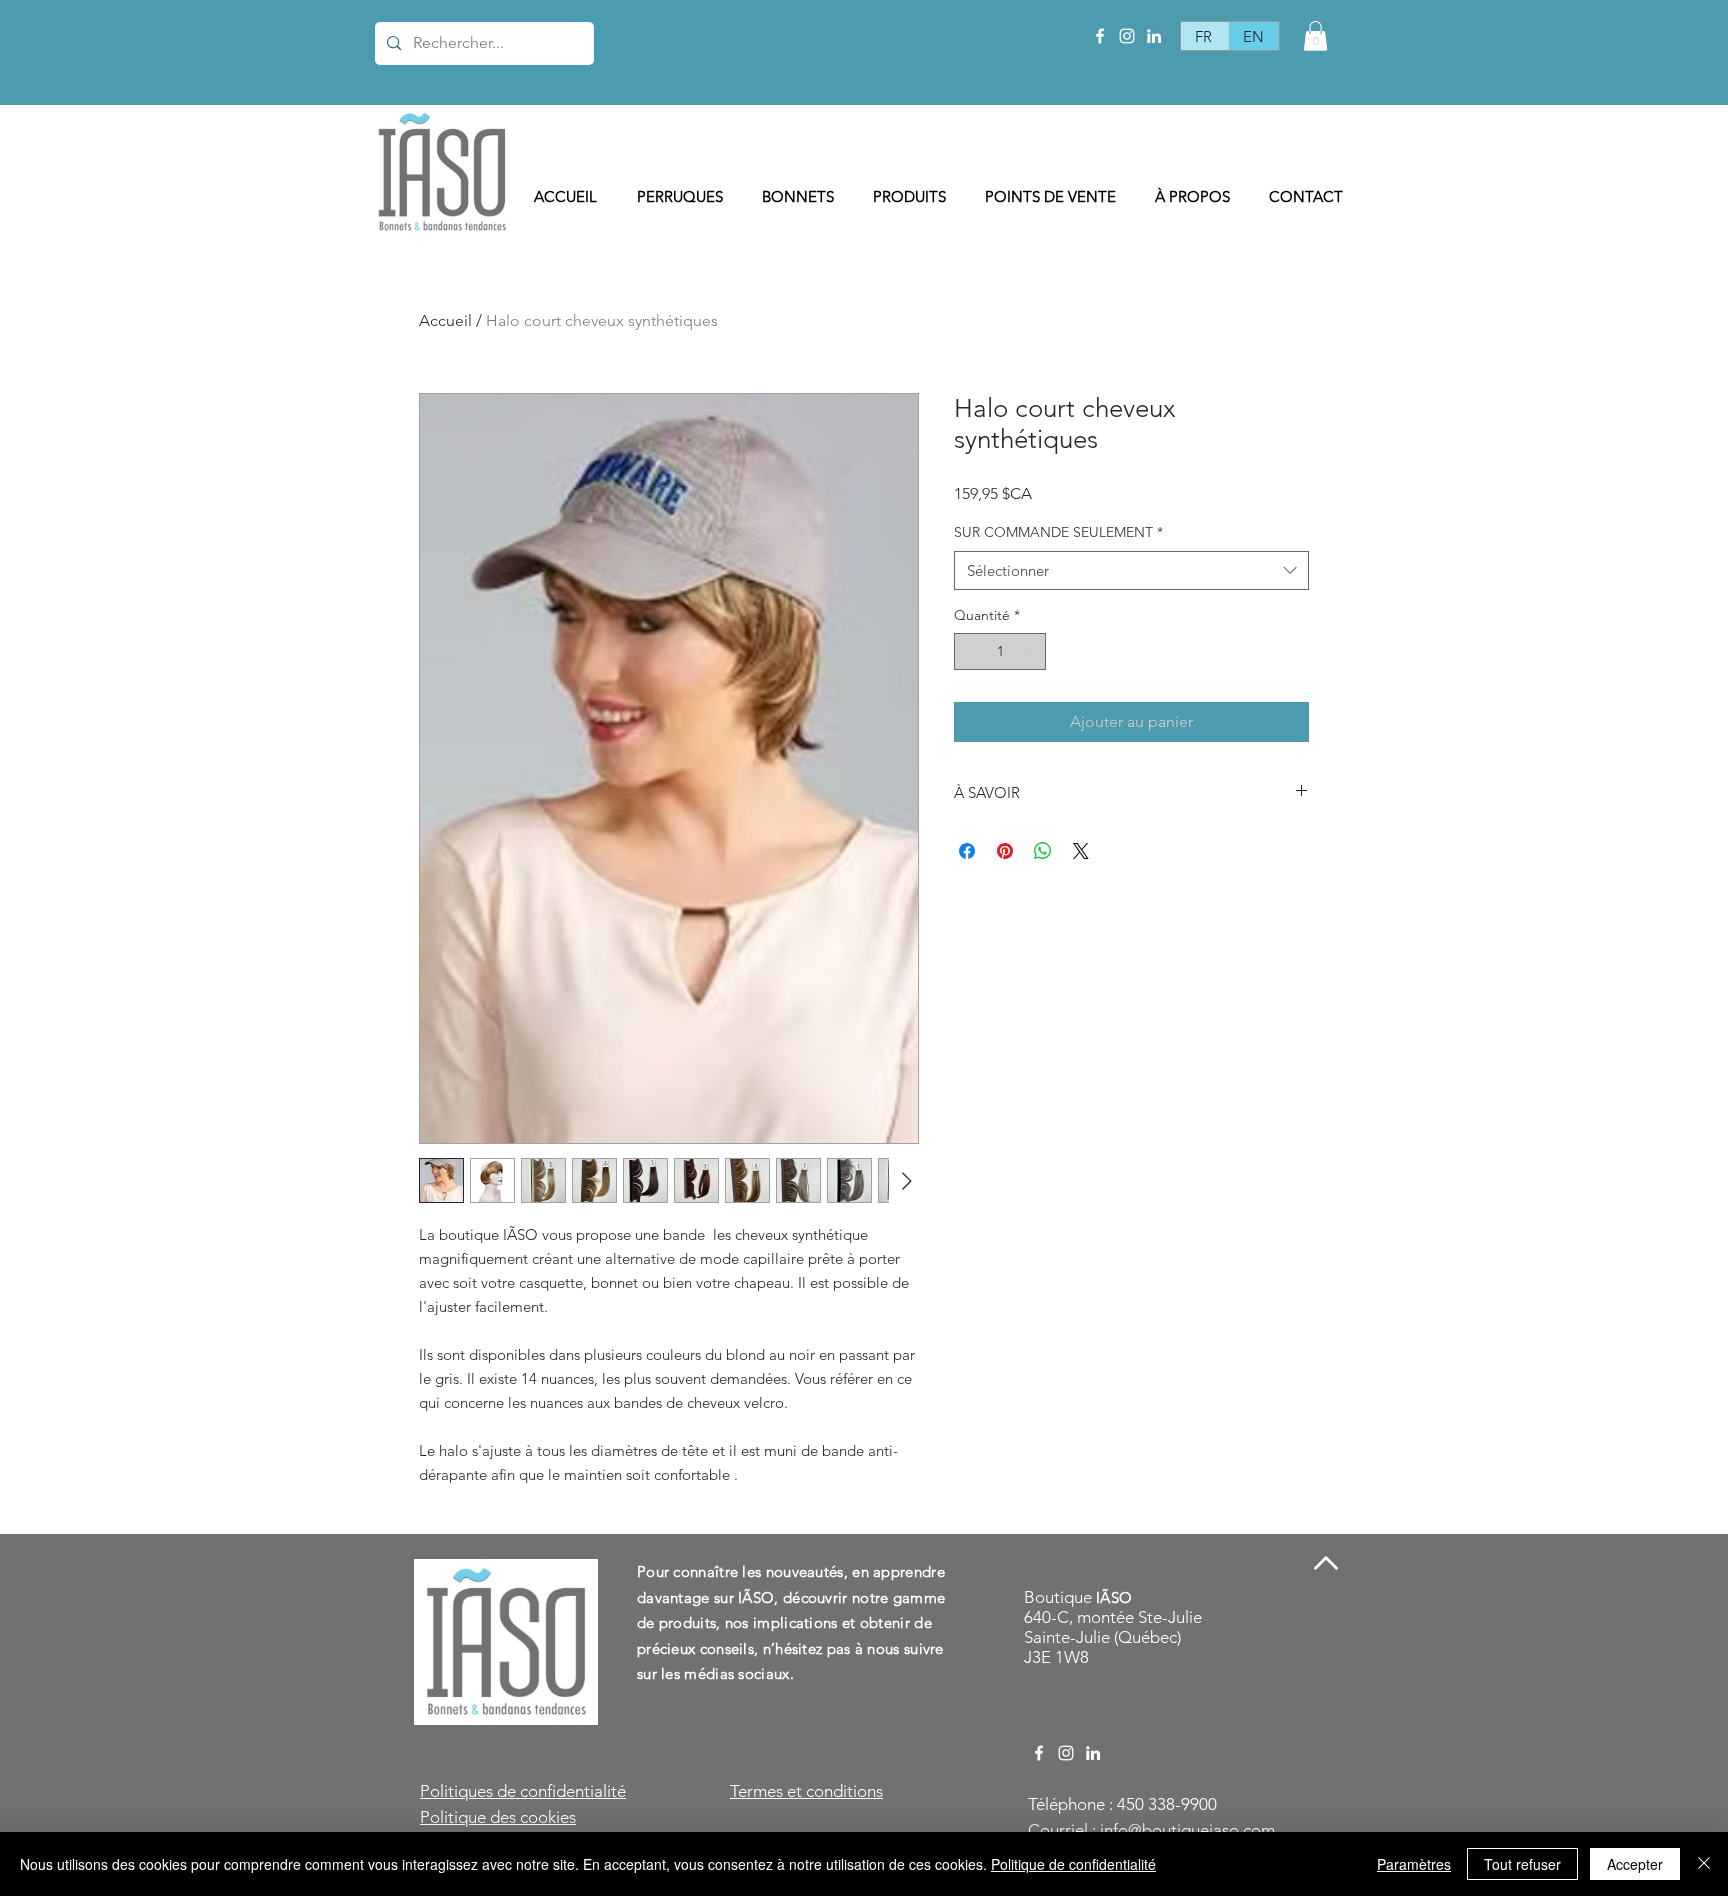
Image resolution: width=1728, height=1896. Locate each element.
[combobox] (1131, 570)
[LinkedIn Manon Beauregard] (1154, 36)
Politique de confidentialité (1073, 1864)
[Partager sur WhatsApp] (1043, 851)
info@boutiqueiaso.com (1187, 1830)
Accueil (445, 320)
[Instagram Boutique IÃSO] (1127, 36)
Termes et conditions (806, 1791)
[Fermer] (1704, 1864)
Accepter (1635, 1864)
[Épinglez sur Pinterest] (1005, 851)
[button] (1315, 36)
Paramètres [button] (1414, 1864)
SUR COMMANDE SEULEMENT (1058, 532)
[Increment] (1030, 651)
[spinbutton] (1000, 651)
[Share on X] (1081, 851)
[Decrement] (969, 651)
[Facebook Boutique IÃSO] (1100, 36)
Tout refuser (1522, 1864)
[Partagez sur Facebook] (967, 851)
